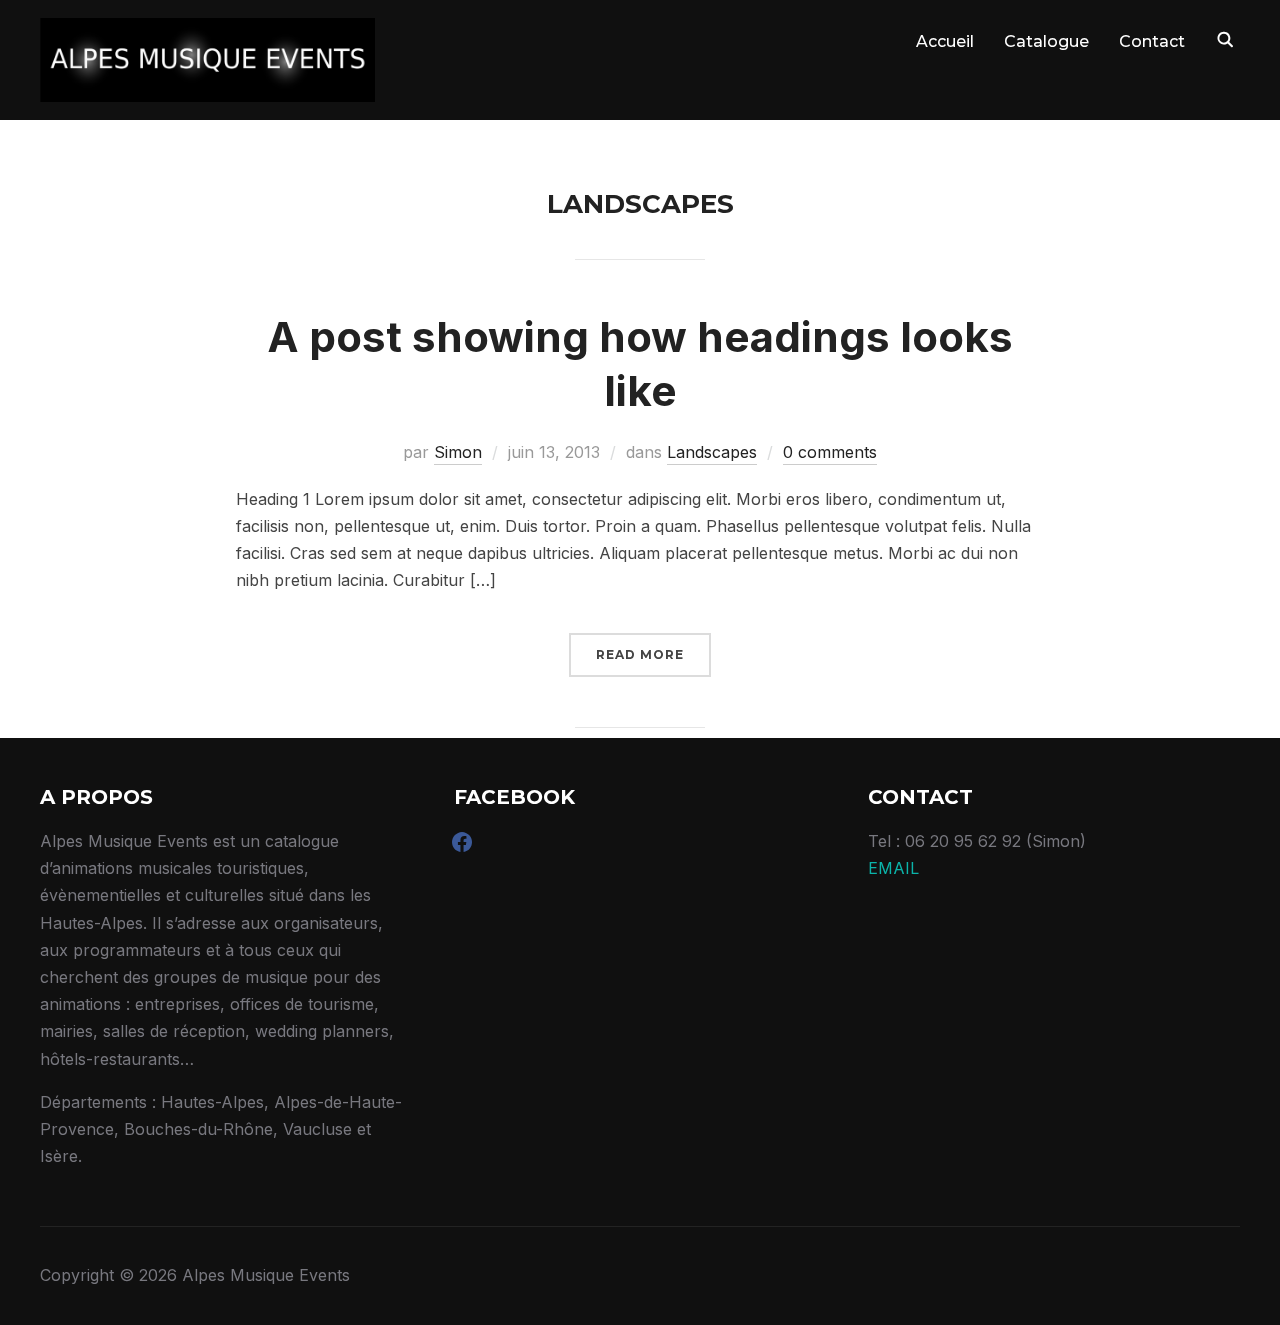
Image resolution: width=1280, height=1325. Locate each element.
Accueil (945, 41)
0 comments (830, 452)
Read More (640, 654)
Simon (458, 452)
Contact (1152, 41)
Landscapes (712, 452)
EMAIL (893, 868)
